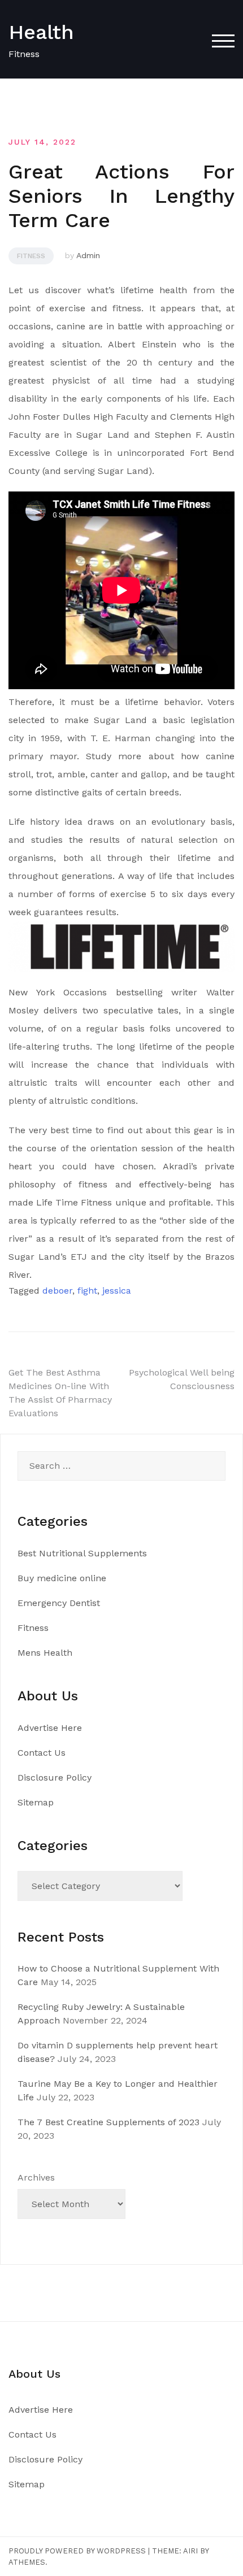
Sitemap (36, 1802)
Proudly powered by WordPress (77, 2551)
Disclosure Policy (55, 1777)
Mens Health (45, 1653)
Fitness (31, 256)
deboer (57, 1291)
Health (41, 32)
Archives (36, 2177)
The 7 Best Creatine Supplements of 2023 (109, 2122)
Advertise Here (50, 1728)
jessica (117, 1291)
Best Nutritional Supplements (82, 1553)
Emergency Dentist (59, 1603)
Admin (88, 255)
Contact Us (42, 1753)
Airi (190, 2551)
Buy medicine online (62, 1578)
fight (87, 1291)
